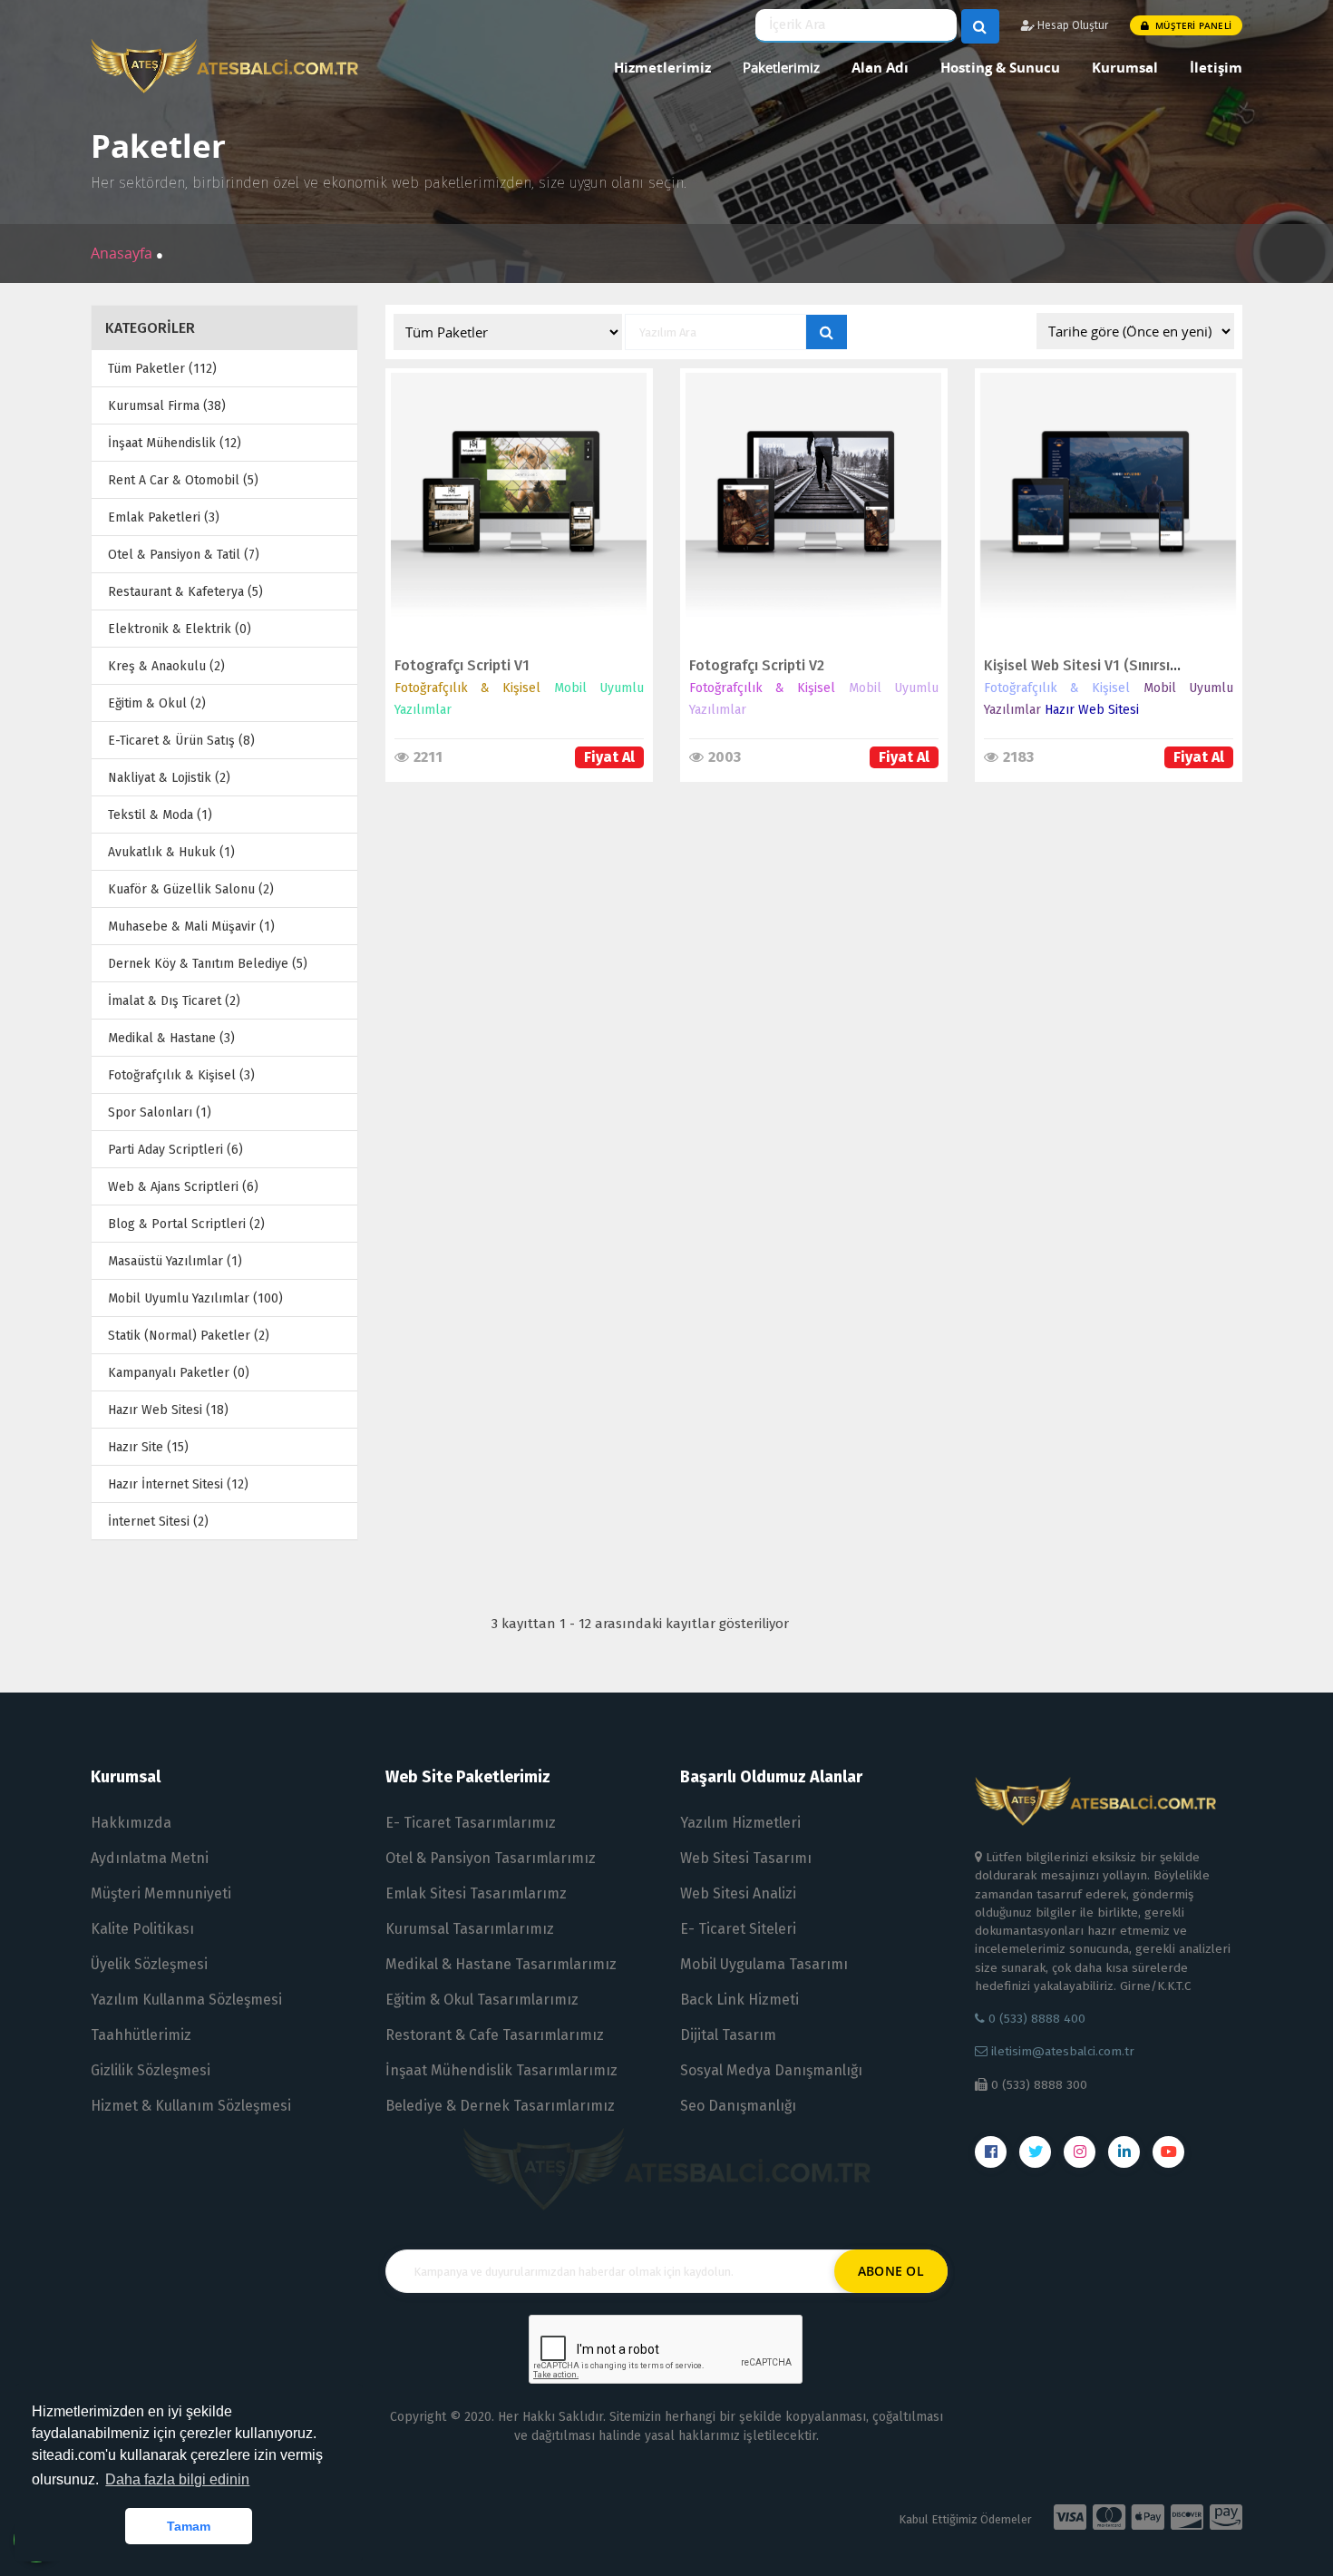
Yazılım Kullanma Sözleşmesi (186, 2000)
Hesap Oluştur (1071, 25)
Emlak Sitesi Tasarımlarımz (476, 1893)
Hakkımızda (131, 1823)
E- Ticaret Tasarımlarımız (471, 1823)
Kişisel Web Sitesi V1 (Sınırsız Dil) (1094, 665)
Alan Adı (880, 67)
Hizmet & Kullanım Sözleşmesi (191, 2106)
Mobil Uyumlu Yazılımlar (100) (195, 1298)
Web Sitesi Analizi (738, 1893)
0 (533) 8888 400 (1035, 2019)
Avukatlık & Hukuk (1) (171, 852)
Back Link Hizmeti (739, 2000)
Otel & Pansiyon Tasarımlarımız (491, 1858)
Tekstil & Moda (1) (160, 815)
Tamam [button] (189, 2526)
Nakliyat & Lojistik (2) (169, 778)
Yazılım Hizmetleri (740, 1823)
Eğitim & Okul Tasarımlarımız (482, 2000)
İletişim (1216, 67)
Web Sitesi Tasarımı (746, 1858)
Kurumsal (1125, 67)
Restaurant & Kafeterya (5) (185, 592)
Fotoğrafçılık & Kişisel (468, 688)
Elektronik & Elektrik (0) (180, 629)
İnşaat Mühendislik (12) (175, 443)
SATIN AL (511, 519)
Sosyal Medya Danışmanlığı (771, 2070)
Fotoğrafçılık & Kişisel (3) (181, 1075)
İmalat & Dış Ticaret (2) (174, 1001)
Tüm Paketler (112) (162, 369)
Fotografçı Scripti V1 (462, 665)
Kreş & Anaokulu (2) (166, 666)
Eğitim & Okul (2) (157, 703)
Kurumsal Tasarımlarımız (470, 1929)
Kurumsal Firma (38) (167, 406)
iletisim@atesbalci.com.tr (1063, 2051)
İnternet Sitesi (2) (158, 1522)
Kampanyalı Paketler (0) (179, 1373)
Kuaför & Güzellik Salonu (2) (191, 889)
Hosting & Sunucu (1000, 67)
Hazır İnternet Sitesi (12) (178, 1484)
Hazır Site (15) (148, 1447)
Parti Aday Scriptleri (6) (175, 1150)
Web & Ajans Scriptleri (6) (183, 1187)
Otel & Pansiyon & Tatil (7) (184, 555)
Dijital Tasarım (728, 2035)
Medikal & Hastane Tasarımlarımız (501, 1964)
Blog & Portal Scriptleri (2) (186, 1224)
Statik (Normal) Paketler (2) (189, 1336)
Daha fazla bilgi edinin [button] (177, 2479)
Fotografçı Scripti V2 (757, 665)
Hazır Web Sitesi (1092, 710)
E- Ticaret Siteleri (738, 1929)
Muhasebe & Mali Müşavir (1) (191, 927)
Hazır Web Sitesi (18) (168, 1410)
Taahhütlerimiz (141, 2035)
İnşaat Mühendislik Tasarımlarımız (501, 2070)
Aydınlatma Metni (150, 1858)
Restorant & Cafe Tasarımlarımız (495, 2035)
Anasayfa (123, 253)
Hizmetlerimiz (662, 67)
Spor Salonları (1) (160, 1112)
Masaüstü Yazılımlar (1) (175, 1261)
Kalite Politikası (142, 1929)
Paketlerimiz (781, 67)
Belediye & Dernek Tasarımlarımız (500, 2106)
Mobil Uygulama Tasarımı (764, 1964)
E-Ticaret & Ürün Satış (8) (181, 741)
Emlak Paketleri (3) (164, 517)
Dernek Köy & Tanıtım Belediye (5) (208, 964)
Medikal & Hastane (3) (171, 1038)
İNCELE (511, 481)
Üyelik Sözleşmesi (149, 1964)
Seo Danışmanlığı (738, 2106)
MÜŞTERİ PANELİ (1192, 25)
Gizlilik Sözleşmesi (151, 2070)
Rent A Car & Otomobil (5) (183, 480)
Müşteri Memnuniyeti (161, 1893)
